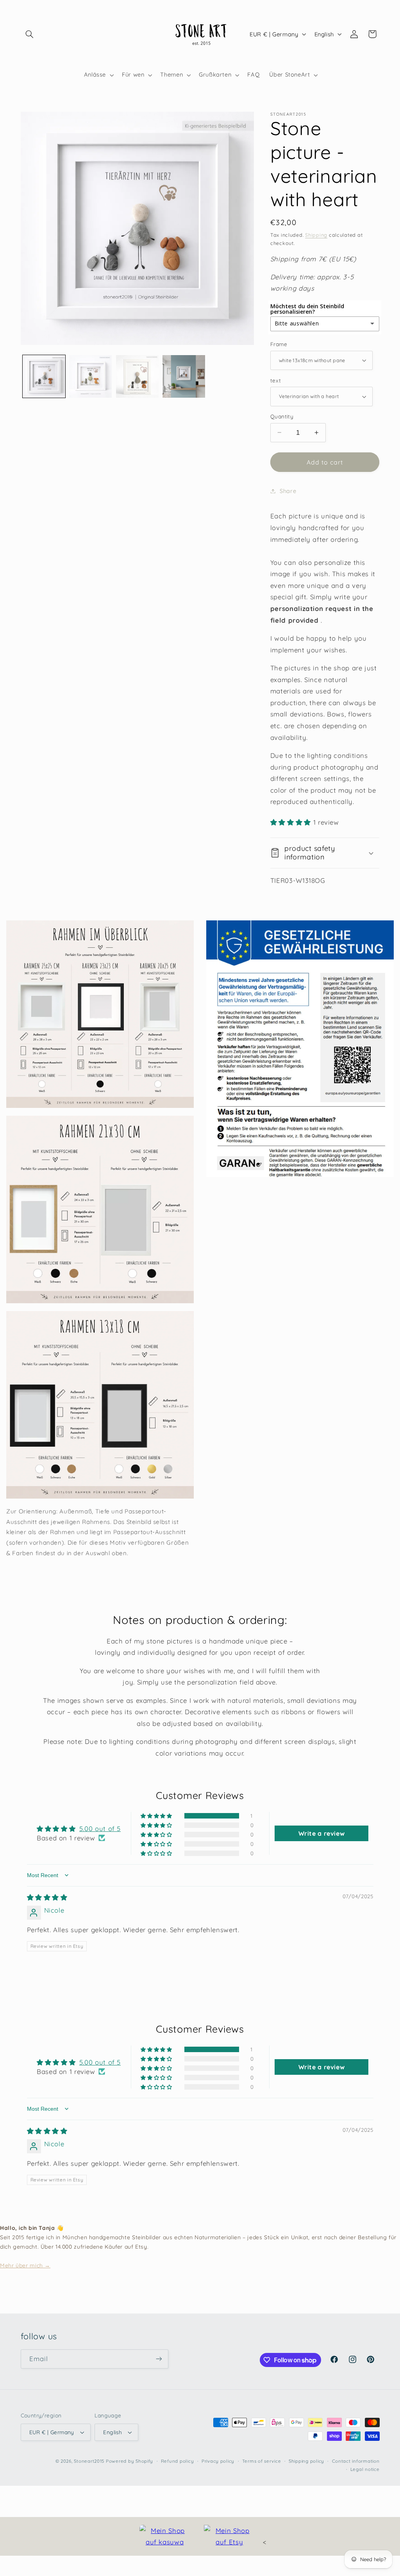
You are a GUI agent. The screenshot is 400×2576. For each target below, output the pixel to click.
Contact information (356, 2461)
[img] (47, 1897)
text (276, 380)
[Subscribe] (159, 2359)
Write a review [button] (322, 1833)
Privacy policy (218, 2461)
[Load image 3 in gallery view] (137, 376)
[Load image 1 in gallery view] (44, 376)
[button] (30, 34)
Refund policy (178, 2461)
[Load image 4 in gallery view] (184, 376)
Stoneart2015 (89, 2461)
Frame (279, 344)
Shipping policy (306, 2461)
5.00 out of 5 (100, 1828)
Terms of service (262, 2461)
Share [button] (288, 491)
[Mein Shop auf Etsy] (229, 2536)
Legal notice (365, 2469)
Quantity (282, 416)
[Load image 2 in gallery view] (90, 376)
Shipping (316, 235)
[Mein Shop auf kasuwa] (165, 2536)
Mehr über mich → (25, 2265)
